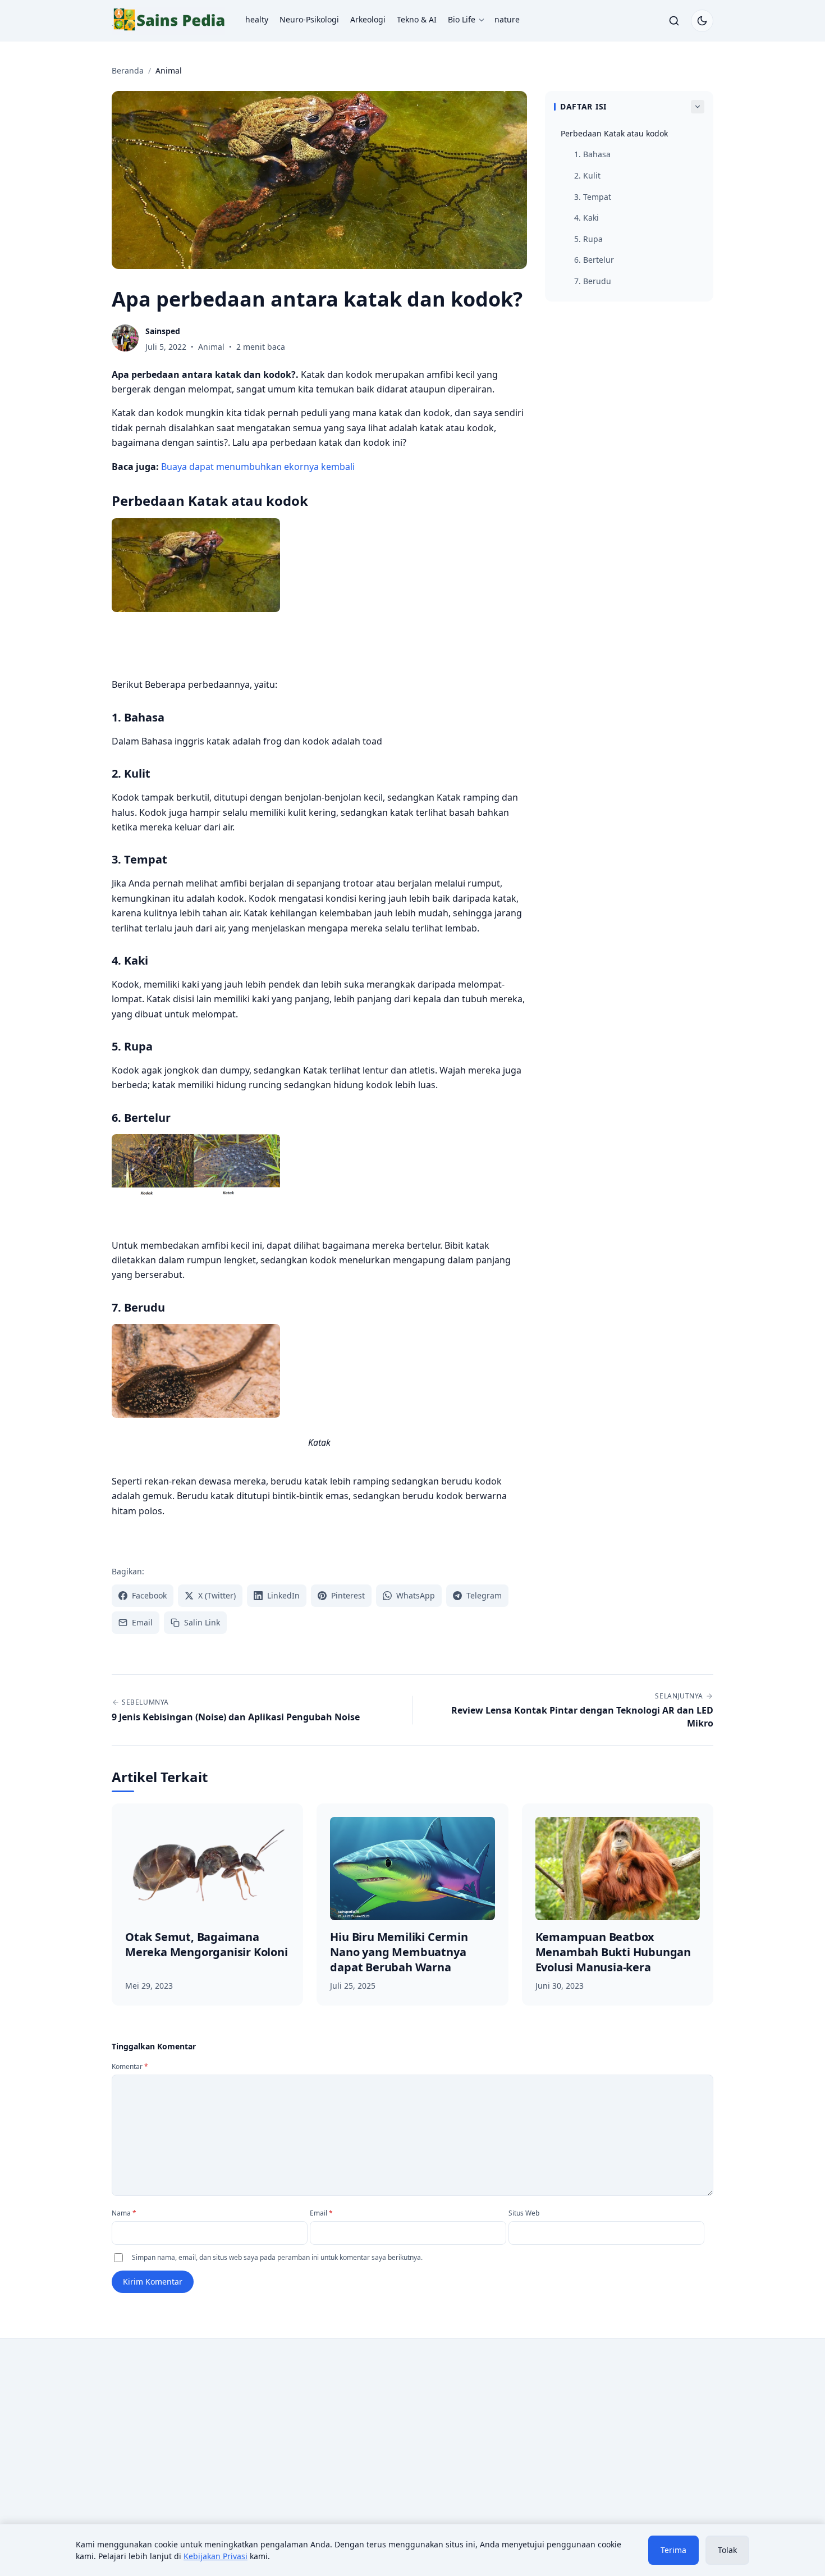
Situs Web (524, 2213)
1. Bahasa (592, 154)
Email (321, 2213)
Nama (124, 2213)
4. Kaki (586, 218)
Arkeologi (368, 19)
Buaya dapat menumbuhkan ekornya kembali (258, 467)
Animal (211, 347)
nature (507, 19)
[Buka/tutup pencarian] (674, 21)
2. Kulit (587, 175)
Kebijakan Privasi (216, 2556)
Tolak (727, 2550)
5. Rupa (588, 239)
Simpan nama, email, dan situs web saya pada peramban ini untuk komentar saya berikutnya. (277, 2257)
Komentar (130, 2066)
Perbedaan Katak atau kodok (614, 133)
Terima (673, 2550)
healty (257, 19)
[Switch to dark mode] (702, 21)
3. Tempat (593, 197)
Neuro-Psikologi (309, 19)
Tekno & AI (417, 19)
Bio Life (462, 19)
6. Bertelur (594, 260)
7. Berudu (593, 281)
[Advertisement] (206, 2440)
